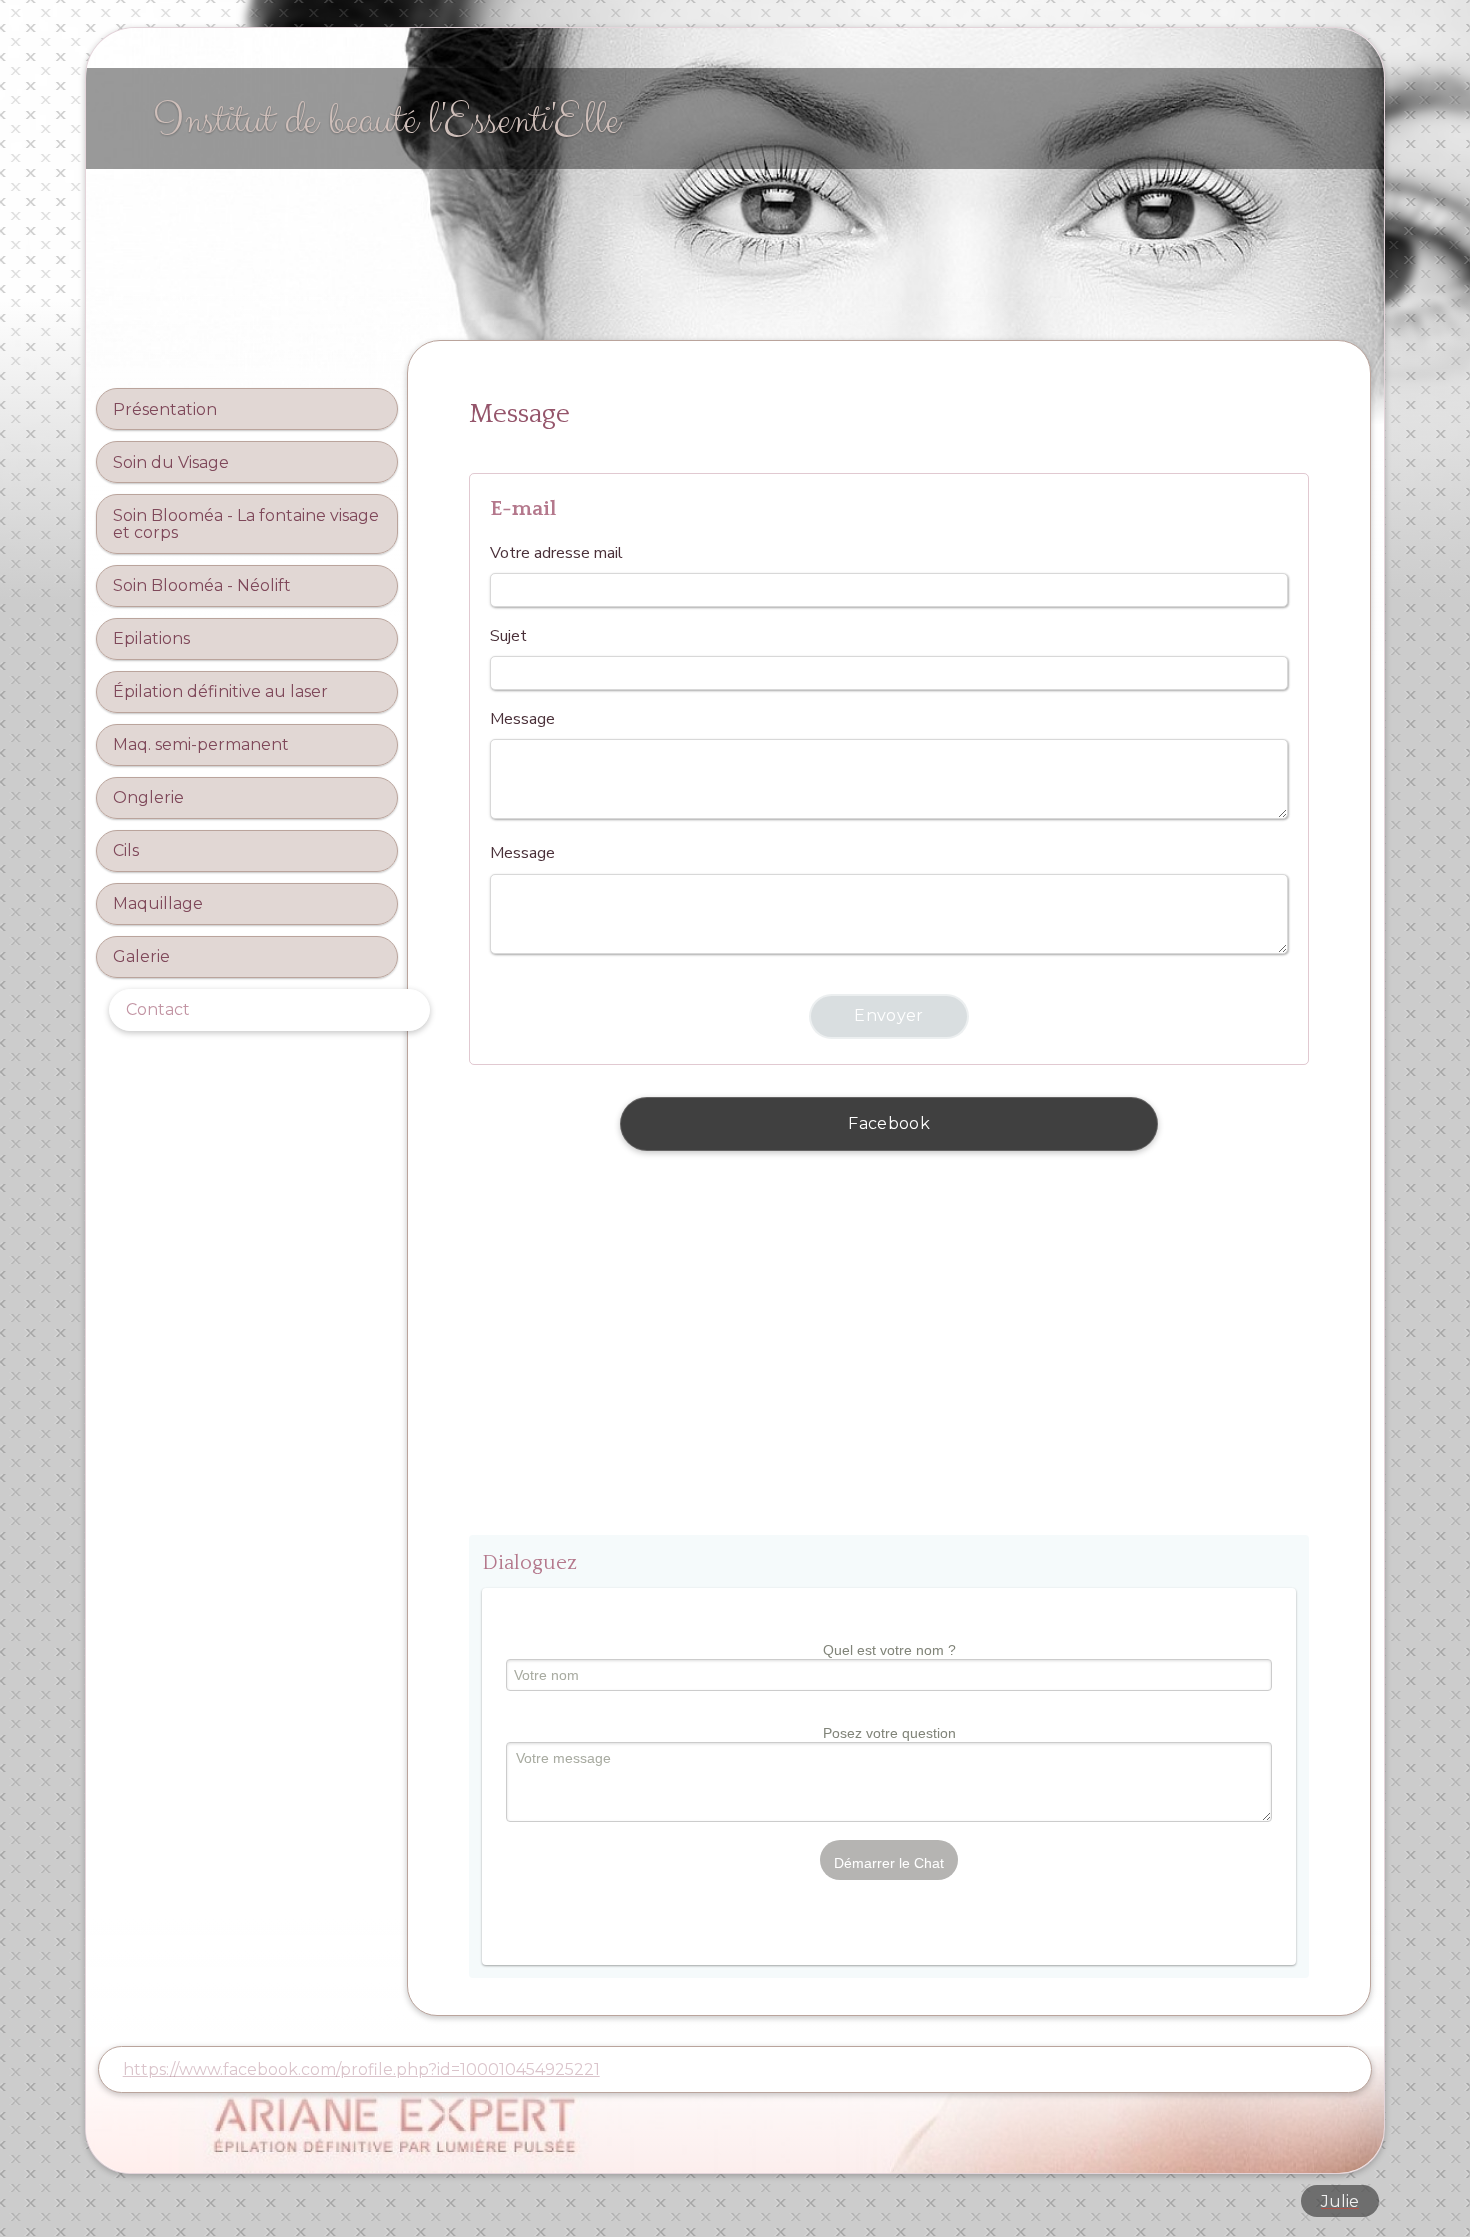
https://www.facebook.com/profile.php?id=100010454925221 (361, 2069)
